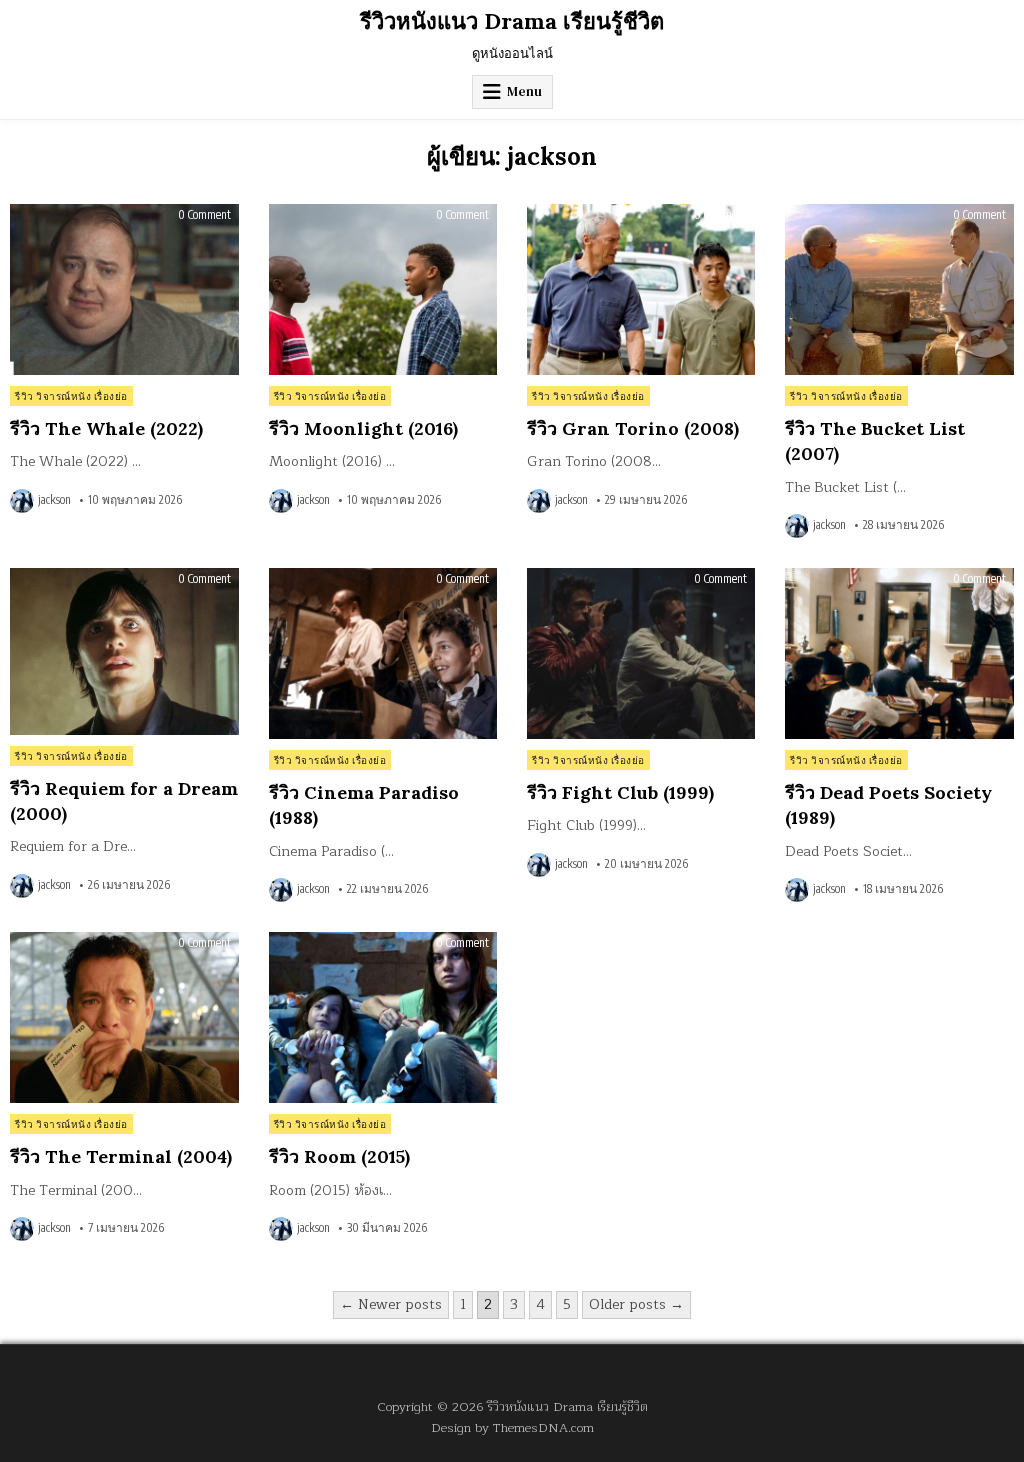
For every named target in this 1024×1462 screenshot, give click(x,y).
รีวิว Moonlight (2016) (363, 428)
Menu (524, 91)
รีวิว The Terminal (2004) (121, 1156)
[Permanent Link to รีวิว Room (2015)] (383, 1017)
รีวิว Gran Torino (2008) (633, 428)
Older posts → (636, 1304)
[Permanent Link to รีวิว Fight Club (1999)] (641, 653)
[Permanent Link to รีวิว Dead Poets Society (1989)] (899, 653)
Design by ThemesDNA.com (512, 1427)
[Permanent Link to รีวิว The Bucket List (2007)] (899, 289)
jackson (54, 500)
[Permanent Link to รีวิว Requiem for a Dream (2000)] (124, 651)
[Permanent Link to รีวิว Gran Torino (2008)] (641, 289)
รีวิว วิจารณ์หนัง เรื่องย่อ (71, 396)
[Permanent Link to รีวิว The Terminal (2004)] (124, 1017)
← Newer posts (391, 1304)
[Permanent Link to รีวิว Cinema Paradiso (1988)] (383, 653)
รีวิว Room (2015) (339, 1156)
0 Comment (204, 215)
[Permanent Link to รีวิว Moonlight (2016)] (383, 289)
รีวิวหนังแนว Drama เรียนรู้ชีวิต (512, 21)
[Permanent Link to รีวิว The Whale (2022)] (124, 289)
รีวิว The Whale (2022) (106, 428)
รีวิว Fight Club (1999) (620, 792)
